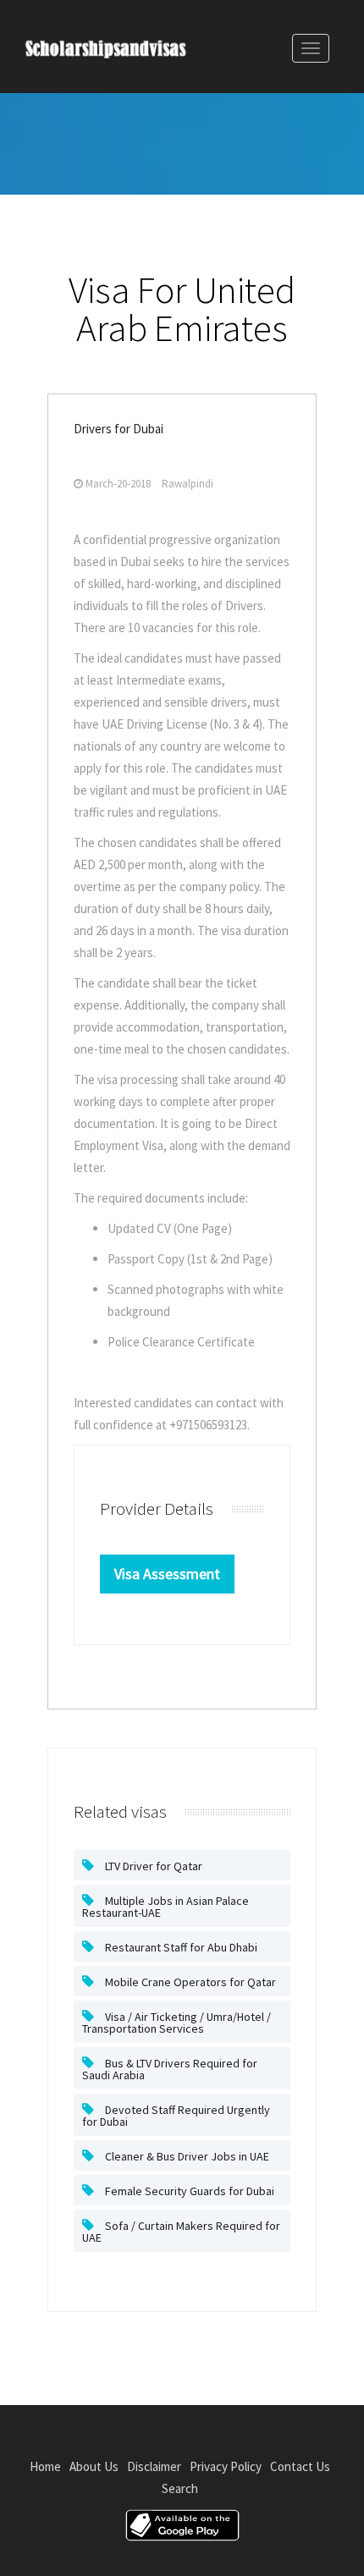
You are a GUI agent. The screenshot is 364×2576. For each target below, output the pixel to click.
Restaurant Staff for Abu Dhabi (180, 1947)
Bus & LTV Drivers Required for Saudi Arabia (170, 2069)
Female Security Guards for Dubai (188, 2191)
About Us (94, 2466)
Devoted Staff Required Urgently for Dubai (176, 2116)
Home (45, 2466)
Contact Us (300, 2466)
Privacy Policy (226, 2466)
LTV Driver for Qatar (152, 1866)
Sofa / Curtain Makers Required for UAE (181, 2232)
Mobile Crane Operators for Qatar (189, 1982)
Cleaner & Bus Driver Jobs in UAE (186, 2156)
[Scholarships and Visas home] (122, 52)
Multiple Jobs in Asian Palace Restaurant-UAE (165, 1907)
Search (180, 2488)
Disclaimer (154, 2466)
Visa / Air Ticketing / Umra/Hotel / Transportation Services (176, 2023)
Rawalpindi (188, 484)
